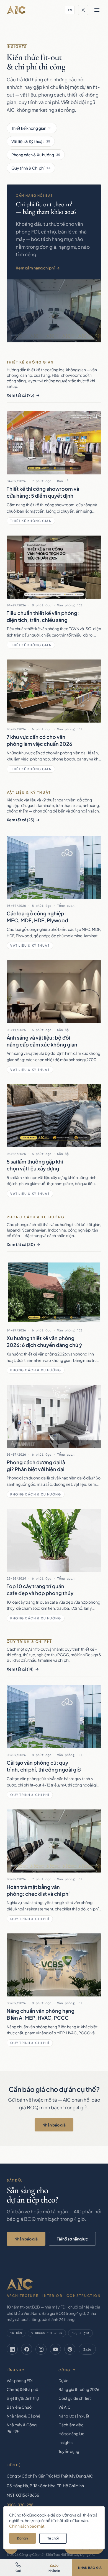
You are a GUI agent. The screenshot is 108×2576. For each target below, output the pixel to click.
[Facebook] (27, 2349)
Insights (65, 2442)
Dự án (63, 2380)
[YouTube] (55, 2349)
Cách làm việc (71, 2425)
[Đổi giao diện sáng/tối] (83, 10)
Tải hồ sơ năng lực (72, 2239)
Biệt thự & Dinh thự (23, 2398)
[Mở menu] (97, 10)
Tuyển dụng (69, 2451)
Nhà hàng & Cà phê (24, 2416)
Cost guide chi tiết (75, 2398)
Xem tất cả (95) (20, 395)
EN (70, 10)
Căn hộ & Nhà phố (22, 2389)
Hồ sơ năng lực (71, 2434)
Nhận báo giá (54, 2125)
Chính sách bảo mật (27, 2526)
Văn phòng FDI (20, 2380)
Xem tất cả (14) (20, 1669)
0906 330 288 (20, 2505)
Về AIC (65, 2407)
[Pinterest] (70, 2349)
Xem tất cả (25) (20, 820)
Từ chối (53, 2538)
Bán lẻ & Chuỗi (20, 2407)
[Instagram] (41, 2349)
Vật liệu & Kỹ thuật (31, 141)
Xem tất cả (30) (21, 1244)
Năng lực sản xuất (74, 2416)
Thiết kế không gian (32, 128)
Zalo (87, 2349)
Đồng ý (23, 2538)
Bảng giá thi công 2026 (79, 2389)
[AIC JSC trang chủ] (16, 10)
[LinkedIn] (12, 2349)
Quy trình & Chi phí (31, 168)
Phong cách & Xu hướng (36, 155)
